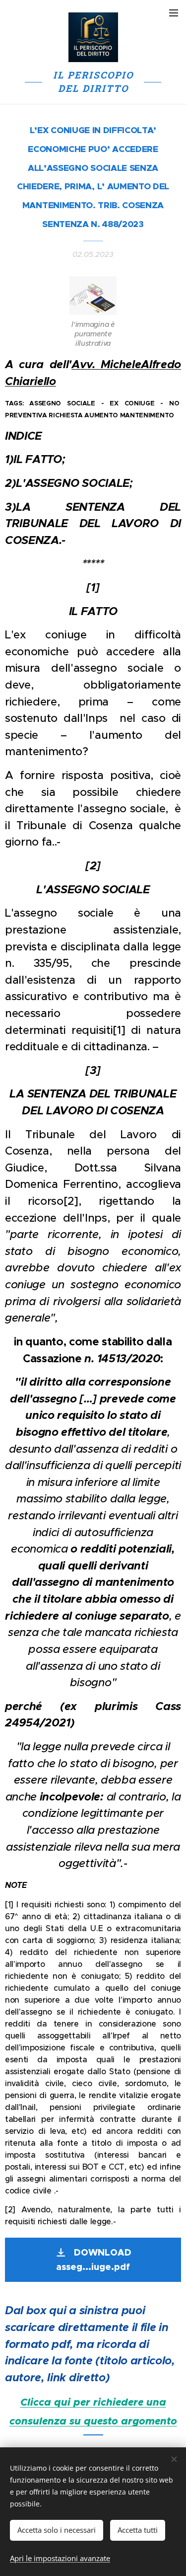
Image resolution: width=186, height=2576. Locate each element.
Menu (174, 12)
